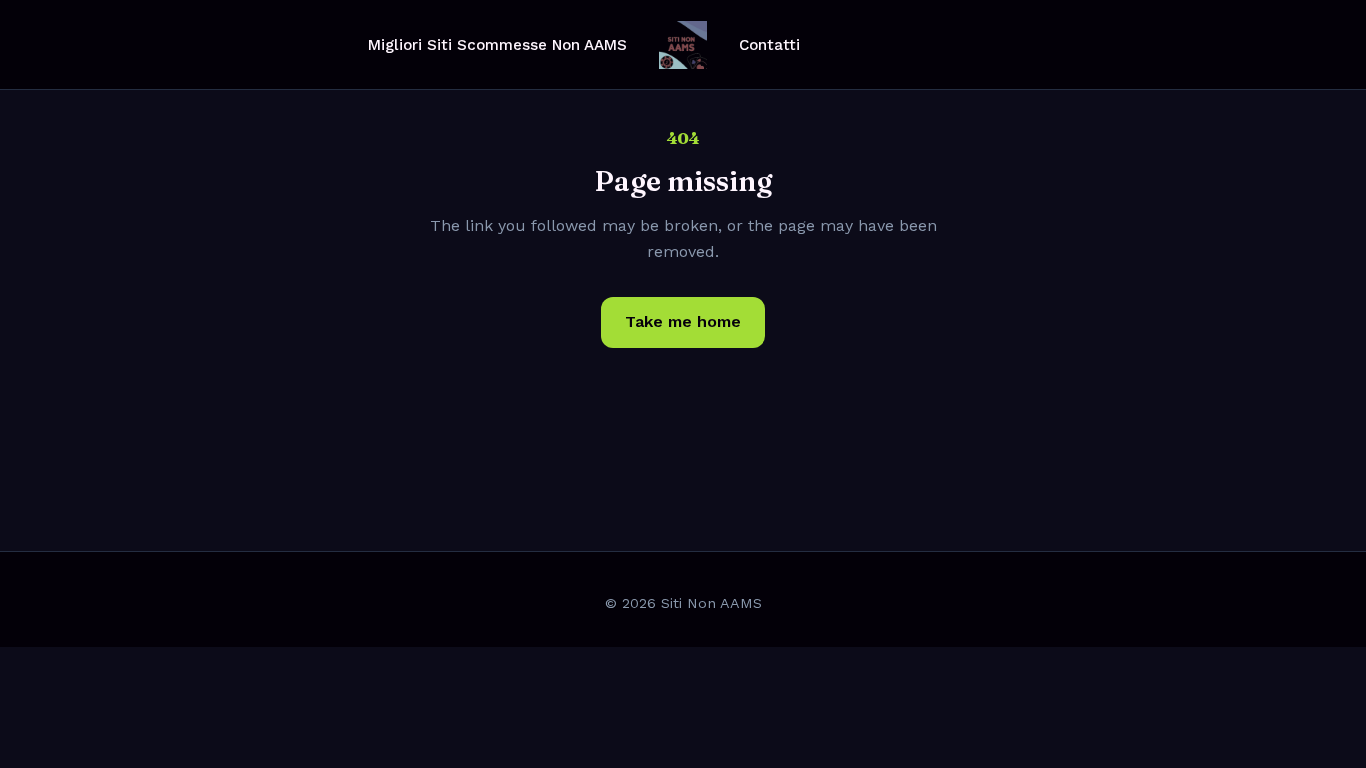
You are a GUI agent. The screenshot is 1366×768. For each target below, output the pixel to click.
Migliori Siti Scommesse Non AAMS (497, 45)
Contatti (769, 45)
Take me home (683, 321)
